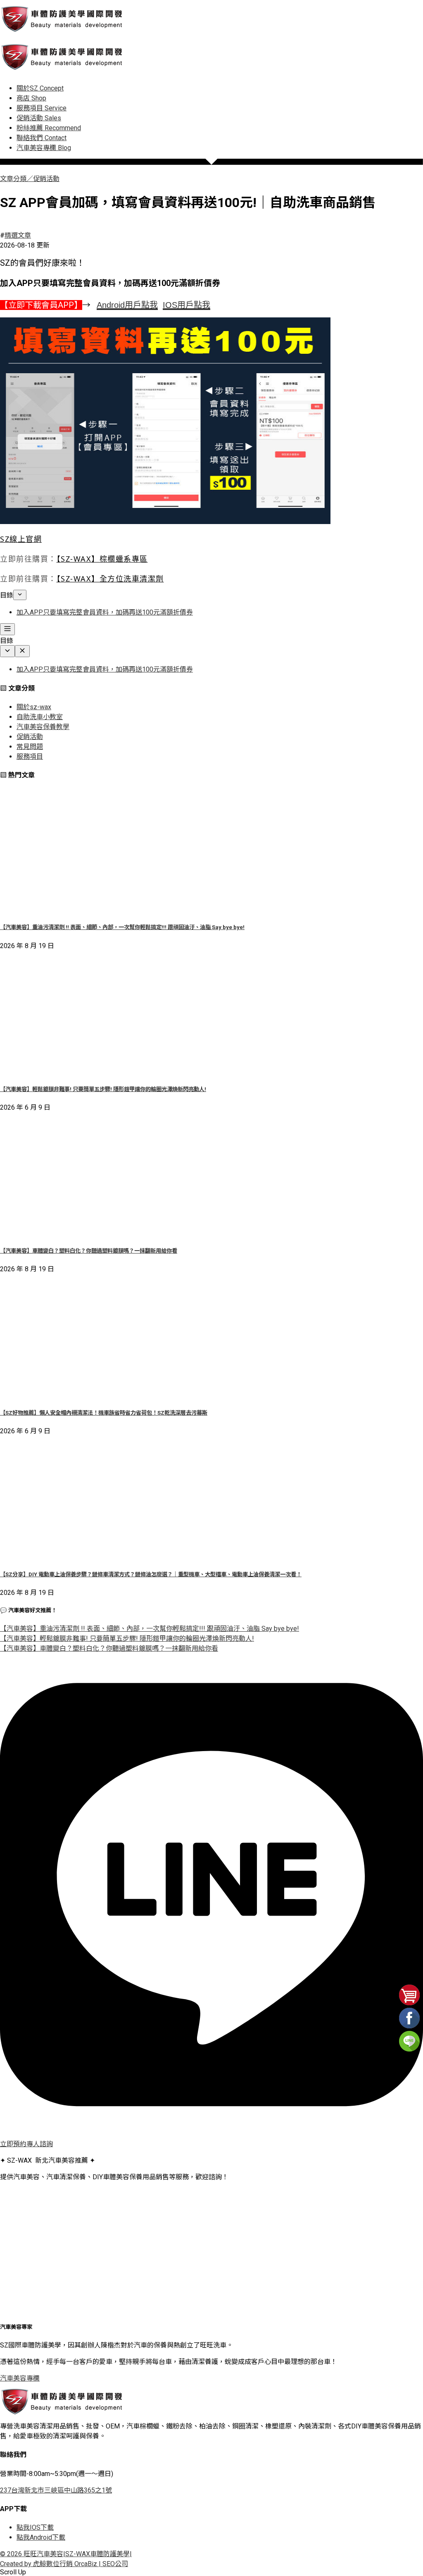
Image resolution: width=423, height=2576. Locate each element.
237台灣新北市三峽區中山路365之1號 (56, 2490)
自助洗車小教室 (40, 717)
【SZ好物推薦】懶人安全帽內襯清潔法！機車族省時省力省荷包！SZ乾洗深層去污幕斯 (104, 1413)
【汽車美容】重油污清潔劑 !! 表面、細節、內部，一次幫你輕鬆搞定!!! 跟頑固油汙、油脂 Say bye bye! (122, 927)
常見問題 (30, 747)
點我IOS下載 (35, 2527)
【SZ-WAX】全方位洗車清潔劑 (110, 579)
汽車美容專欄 (20, 2378)
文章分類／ (17, 179)
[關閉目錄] (22, 651)
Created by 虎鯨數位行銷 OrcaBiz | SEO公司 (64, 2564)
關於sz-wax (34, 707)
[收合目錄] (20, 595)
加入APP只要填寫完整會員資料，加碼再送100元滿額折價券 (105, 612)
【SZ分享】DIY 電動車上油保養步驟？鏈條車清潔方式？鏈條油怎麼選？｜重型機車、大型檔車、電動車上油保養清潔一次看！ (151, 1574)
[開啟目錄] (7, 629)
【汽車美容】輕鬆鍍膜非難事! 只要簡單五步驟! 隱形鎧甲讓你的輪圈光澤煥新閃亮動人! (103, 1089)
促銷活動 (46, 179)
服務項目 (30, 757)
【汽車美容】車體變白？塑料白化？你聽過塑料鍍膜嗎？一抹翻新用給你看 (89, 1251)
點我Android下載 (41, 2537)
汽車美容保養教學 (43, 727)
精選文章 (18, 235)
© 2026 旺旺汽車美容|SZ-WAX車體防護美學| (66, 2554)
